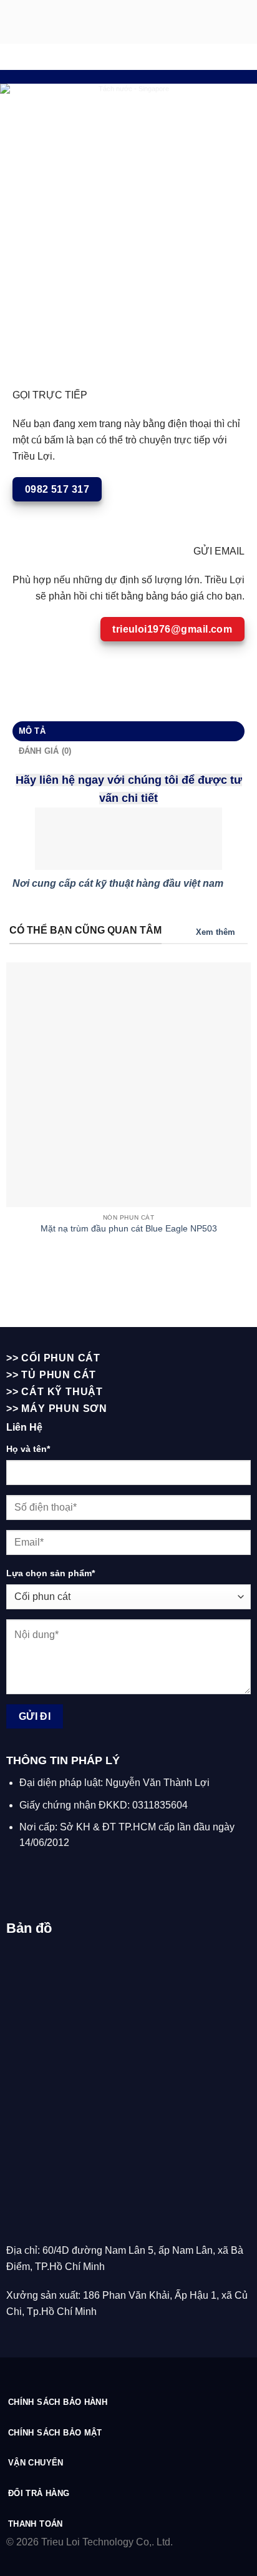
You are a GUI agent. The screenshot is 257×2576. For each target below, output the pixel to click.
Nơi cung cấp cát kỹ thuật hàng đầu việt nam (118, 883)
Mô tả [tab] (32, 731)
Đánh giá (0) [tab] (45, 751)
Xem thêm (216, 932)
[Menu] (240, 22)
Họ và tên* (28, 1449)
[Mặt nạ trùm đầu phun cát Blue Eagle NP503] (128, 1085)
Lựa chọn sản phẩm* (51, 1573)
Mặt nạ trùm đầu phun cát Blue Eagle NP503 (129, 1229)
